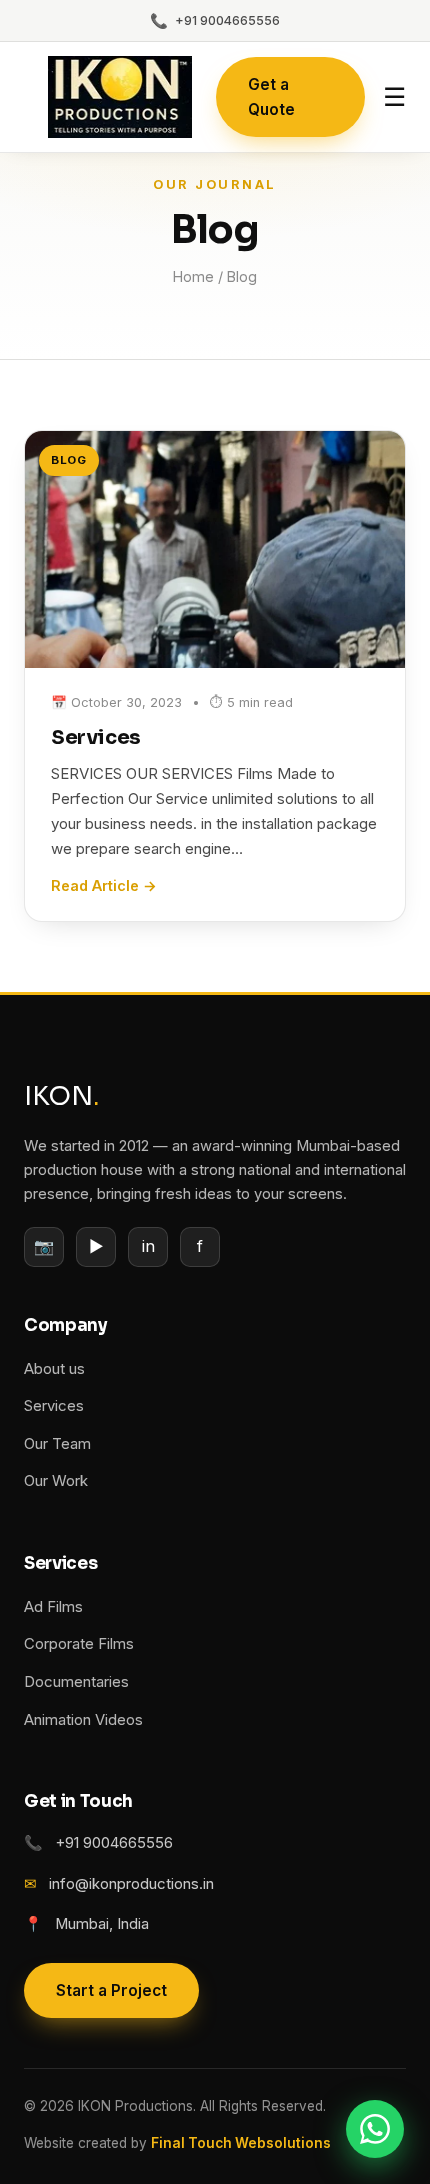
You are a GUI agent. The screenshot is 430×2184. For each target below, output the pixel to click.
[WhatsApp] (375, 2129)
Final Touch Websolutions (241, 2143)
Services (96, 737)
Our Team (57, 1444)
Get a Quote (271, 97)
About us (54, 1369)
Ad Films (53, 1607)
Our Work (56, 1481)
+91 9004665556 (215, 20)
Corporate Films (79, 1644)
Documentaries (76, 1682)
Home (193, 276)
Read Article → (104, 885)
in (148, 1246)
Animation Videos (83, 1720)
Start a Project (111, 1990)
